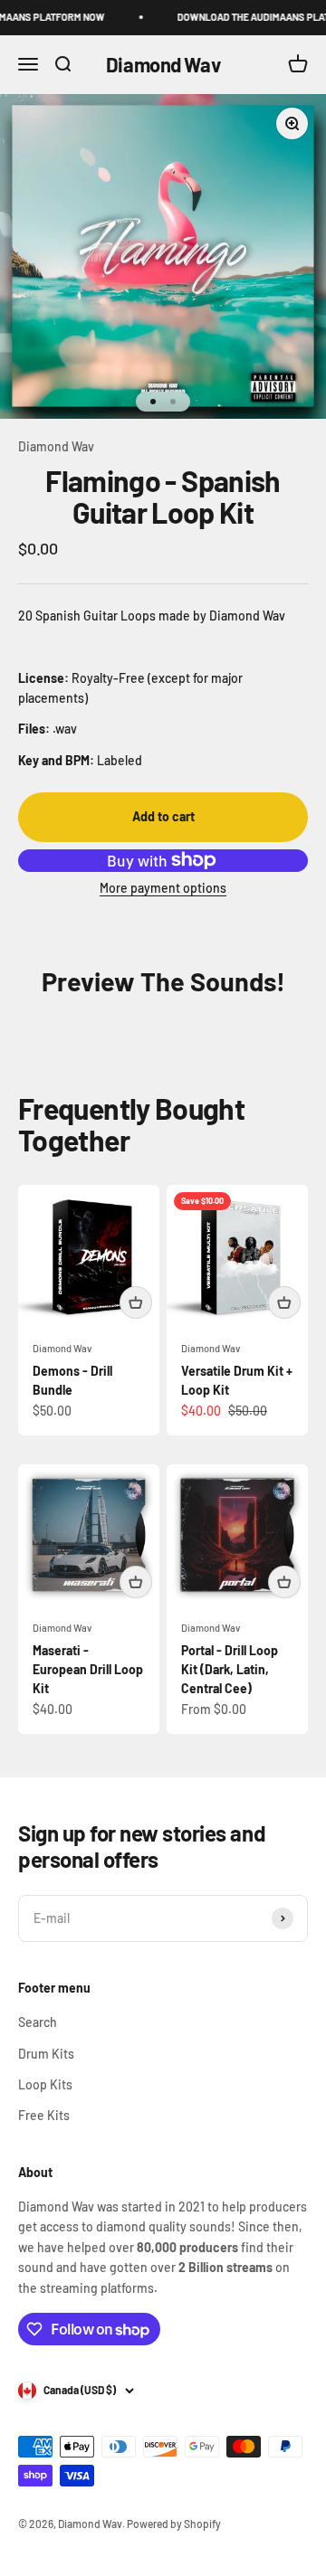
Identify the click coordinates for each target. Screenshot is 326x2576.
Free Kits (44, 2115)
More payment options (163, 888)
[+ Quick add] (136, 1302)
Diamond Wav (56, 446)
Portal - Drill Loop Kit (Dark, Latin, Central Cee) (230, 1669)
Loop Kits (45, 2084)
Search (38, 2022)
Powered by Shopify (174, 2524)
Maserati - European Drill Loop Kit (88, 1669)
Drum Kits (46, 2054)
